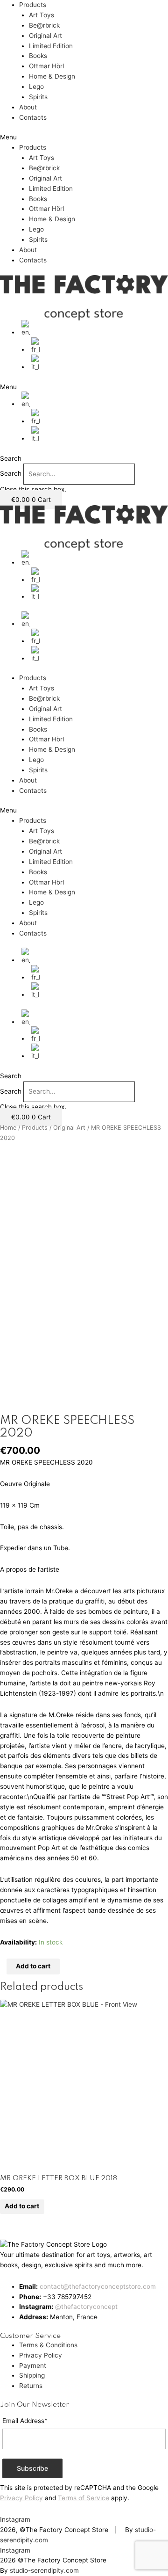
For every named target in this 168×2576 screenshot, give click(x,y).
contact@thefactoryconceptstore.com (98, 2286)
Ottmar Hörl (46, 66)
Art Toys (42, 15)
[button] (84, 138)
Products (33, 5)
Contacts (33, 117)
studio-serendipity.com (44, 2570)
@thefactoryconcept (86, 2307)
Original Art (45, 36)
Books (38, 56)
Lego (36, 87)
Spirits (38, 97)
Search (11, 474)
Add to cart (33, 1966)
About (28, 107)
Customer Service (30, 2336)
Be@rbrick (44, 25)
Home (8, 1128)
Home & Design (52, 76)
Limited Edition (51, 46)
